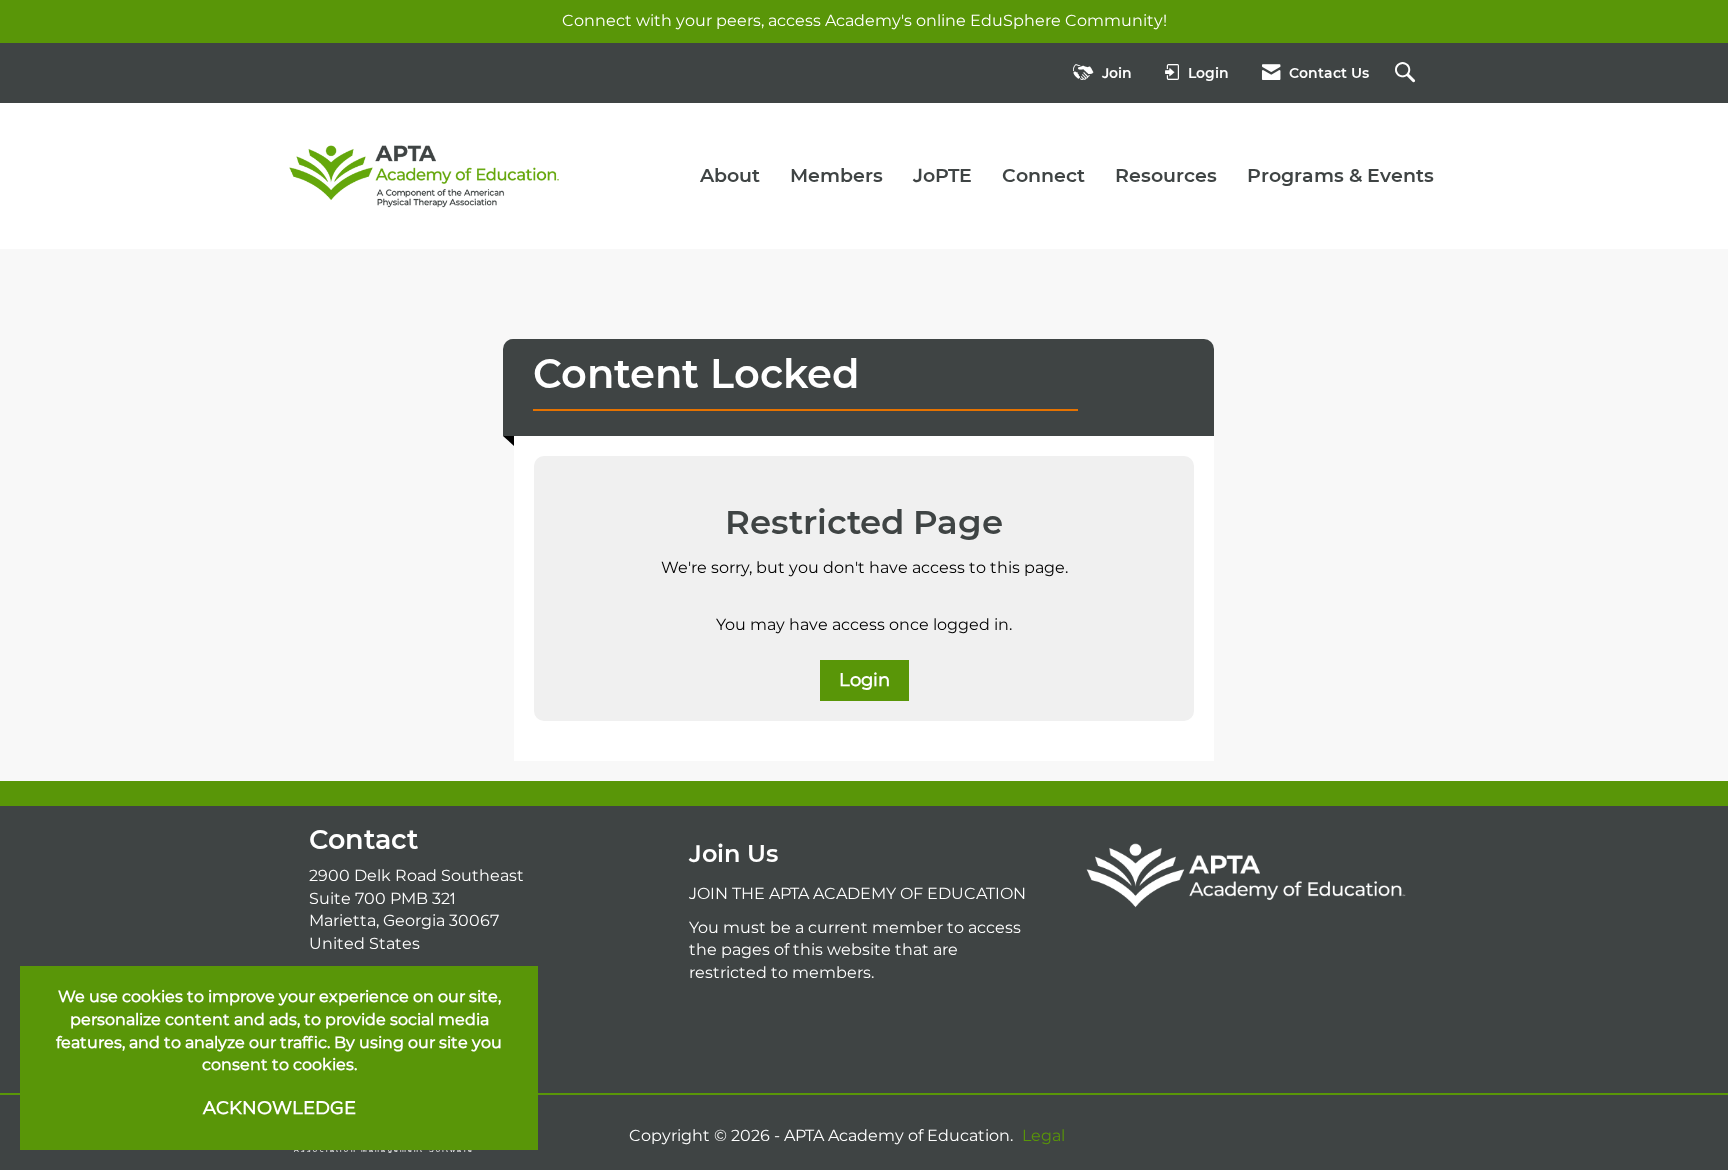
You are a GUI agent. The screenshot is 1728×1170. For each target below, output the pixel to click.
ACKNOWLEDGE (279, 1108)
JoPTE (942, 175)
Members (836, 175)
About (730, 175)
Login (864, 680)
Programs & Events (1340, 175)
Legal (1043, 1135)
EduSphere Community (1066, 20)
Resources (1166, 175)
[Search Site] (1407, 73)
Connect (1043, 175)
